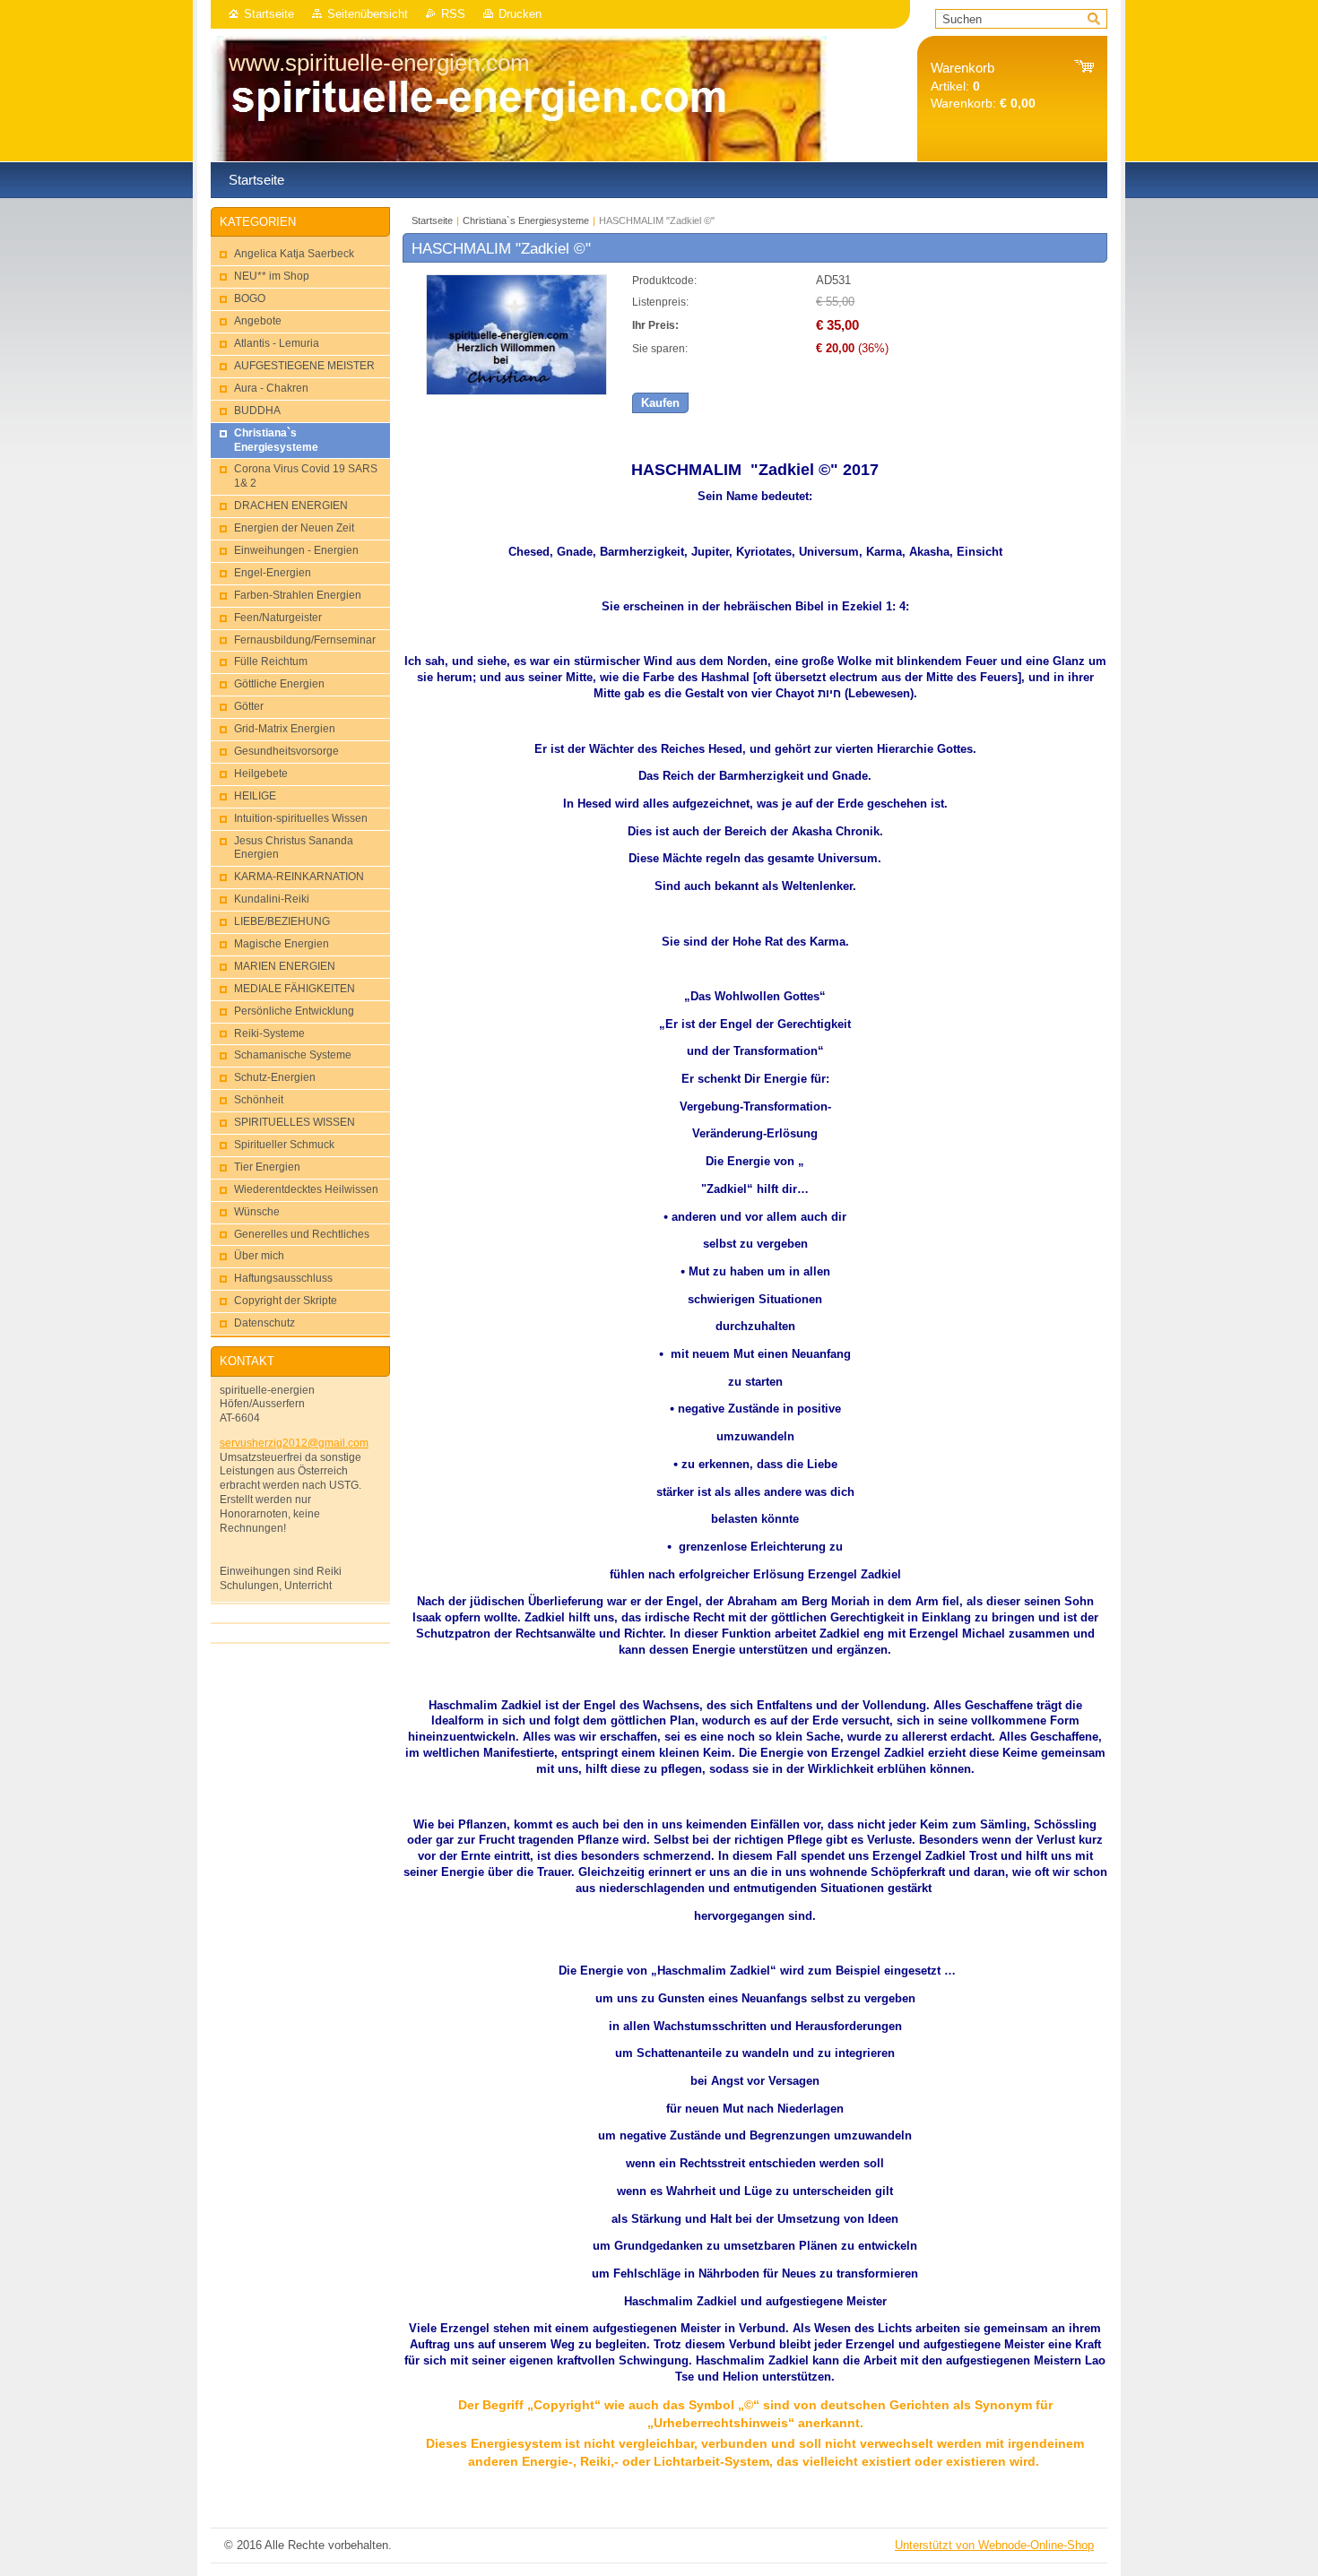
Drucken (520, 14)
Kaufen (660, 403)
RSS (453, 14)
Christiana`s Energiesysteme (526, 220)
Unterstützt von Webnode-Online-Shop (994, 2545)
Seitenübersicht (368, 14)
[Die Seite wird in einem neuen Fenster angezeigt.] (516, 391)
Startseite (269, 14)
